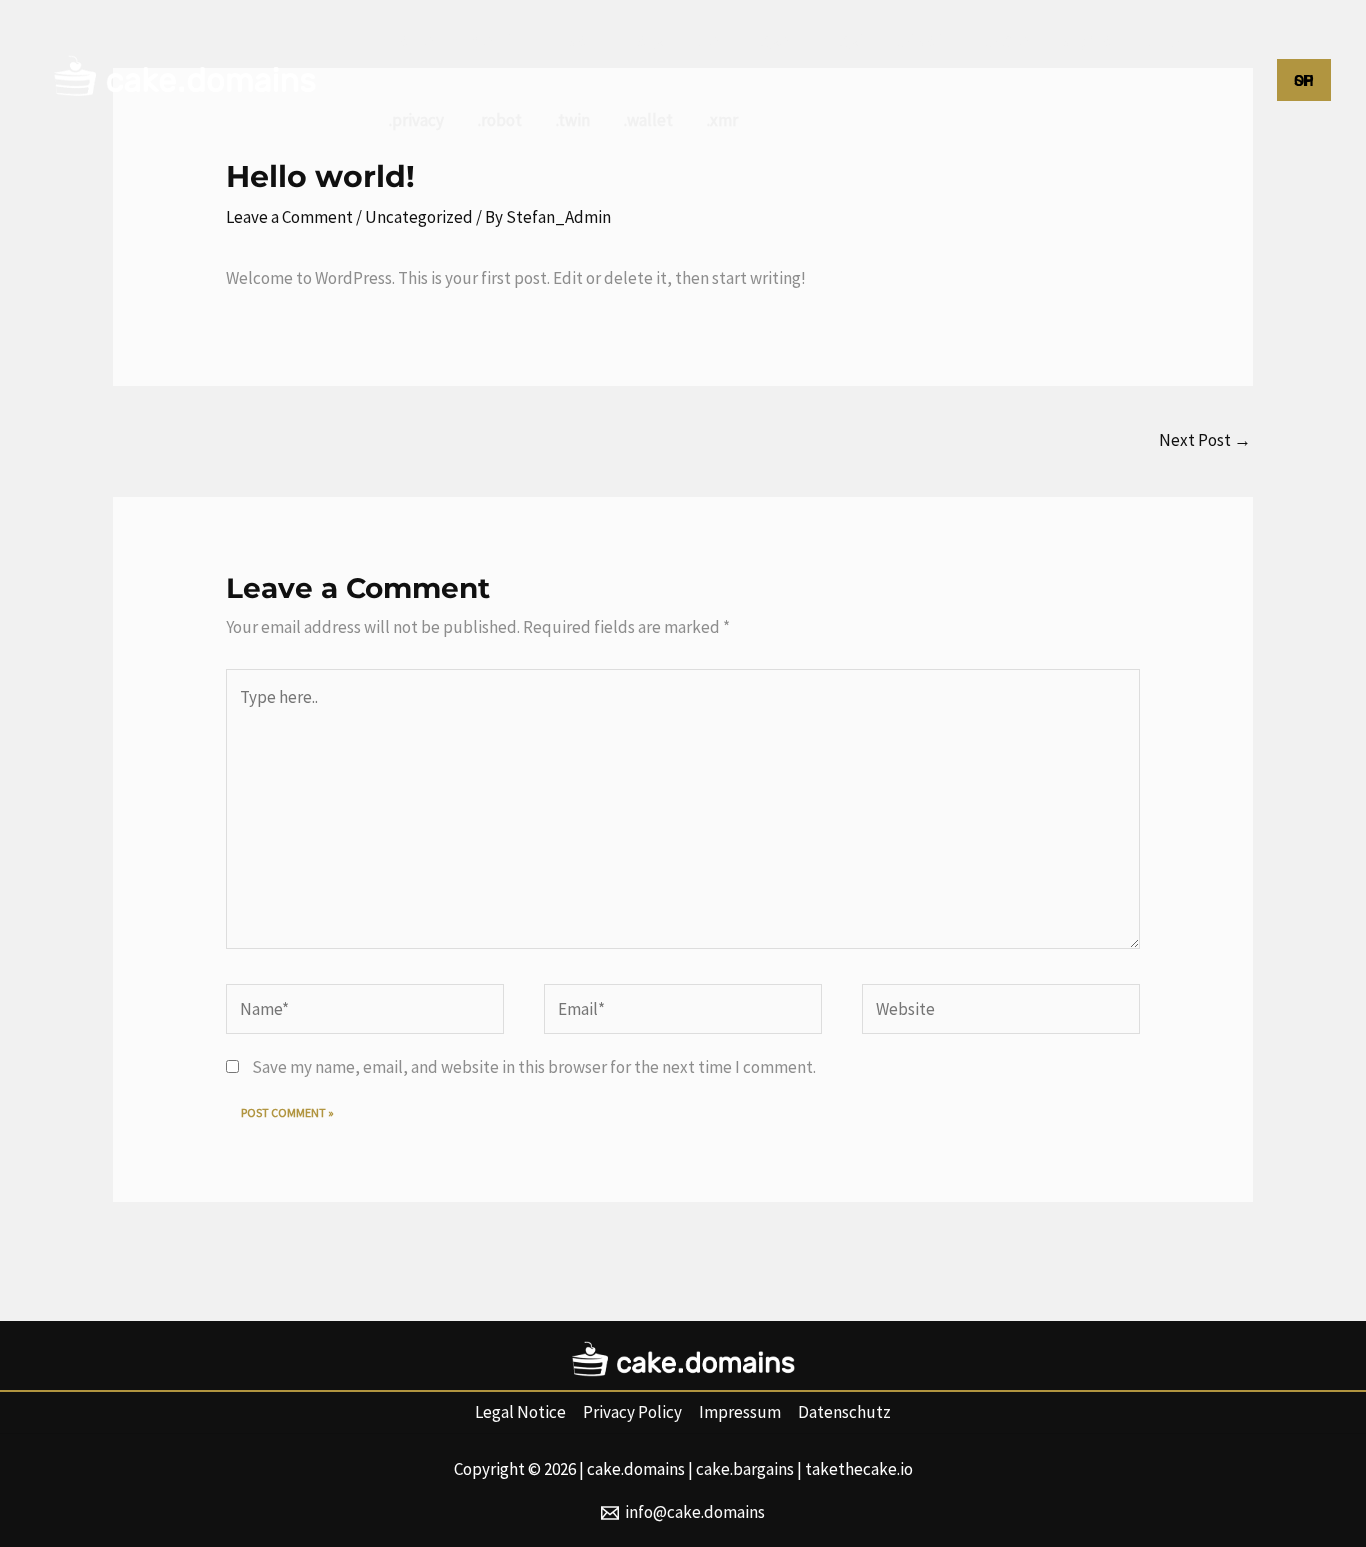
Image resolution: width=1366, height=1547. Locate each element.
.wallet (648, 120)
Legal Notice (520, 1412)
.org (649, 40)
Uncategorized (419, 217)
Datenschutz (844, 1412)
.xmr (722, 120)
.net (711, 40)
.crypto (1087, 40)
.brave (1006, 40)
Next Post (1205, 440)
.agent (781, 40)
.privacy (416, 120)
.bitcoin (923, 40)
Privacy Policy (632, 1412)
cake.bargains (745, 1469)
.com (585, 40)
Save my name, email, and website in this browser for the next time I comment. (534, 1067)
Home (411, 40)
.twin (573, 120)
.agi (850, 40)
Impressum (740, 1412)
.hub (1163, 40)
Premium (500, 40)
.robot (500, 120)
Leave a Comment (289, 217)
